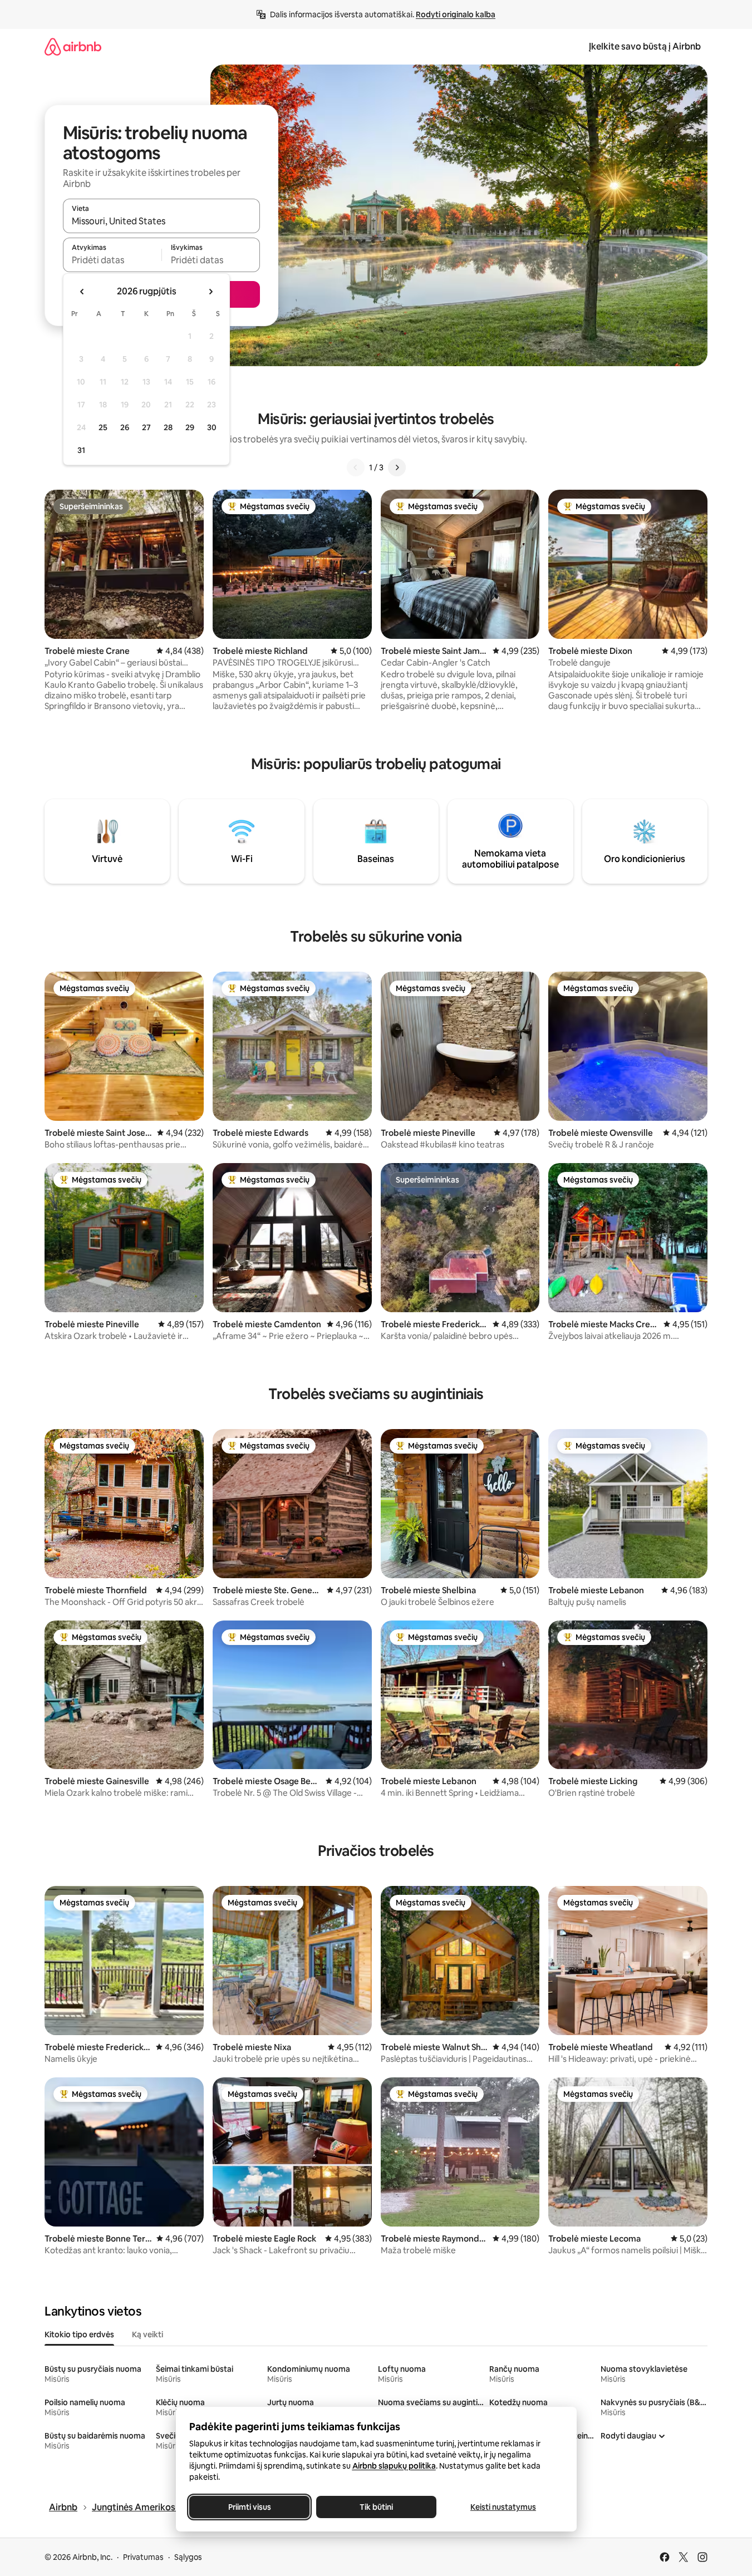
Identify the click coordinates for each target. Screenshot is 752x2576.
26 (125, 427)
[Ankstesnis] (356, 467)
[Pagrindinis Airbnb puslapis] (73, 46)
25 (103, 427)
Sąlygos (188, 2557)
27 (146, 427)
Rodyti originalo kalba (456, 14)
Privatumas (143, 2557)
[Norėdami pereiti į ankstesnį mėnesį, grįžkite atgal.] (82, 292)
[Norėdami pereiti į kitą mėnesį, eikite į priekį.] (210, 292)
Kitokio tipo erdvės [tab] (79, 2334)
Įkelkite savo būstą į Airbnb (645, 46)
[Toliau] (397, 467)
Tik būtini (376, 2507)
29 (190, 427)
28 (168, 427)
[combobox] (161, 221)
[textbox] (112, 260)
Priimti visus (249, 2507)
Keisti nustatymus (503, 2507)
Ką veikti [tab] (148, 2334)
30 (212, 427)
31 (81, 450)
